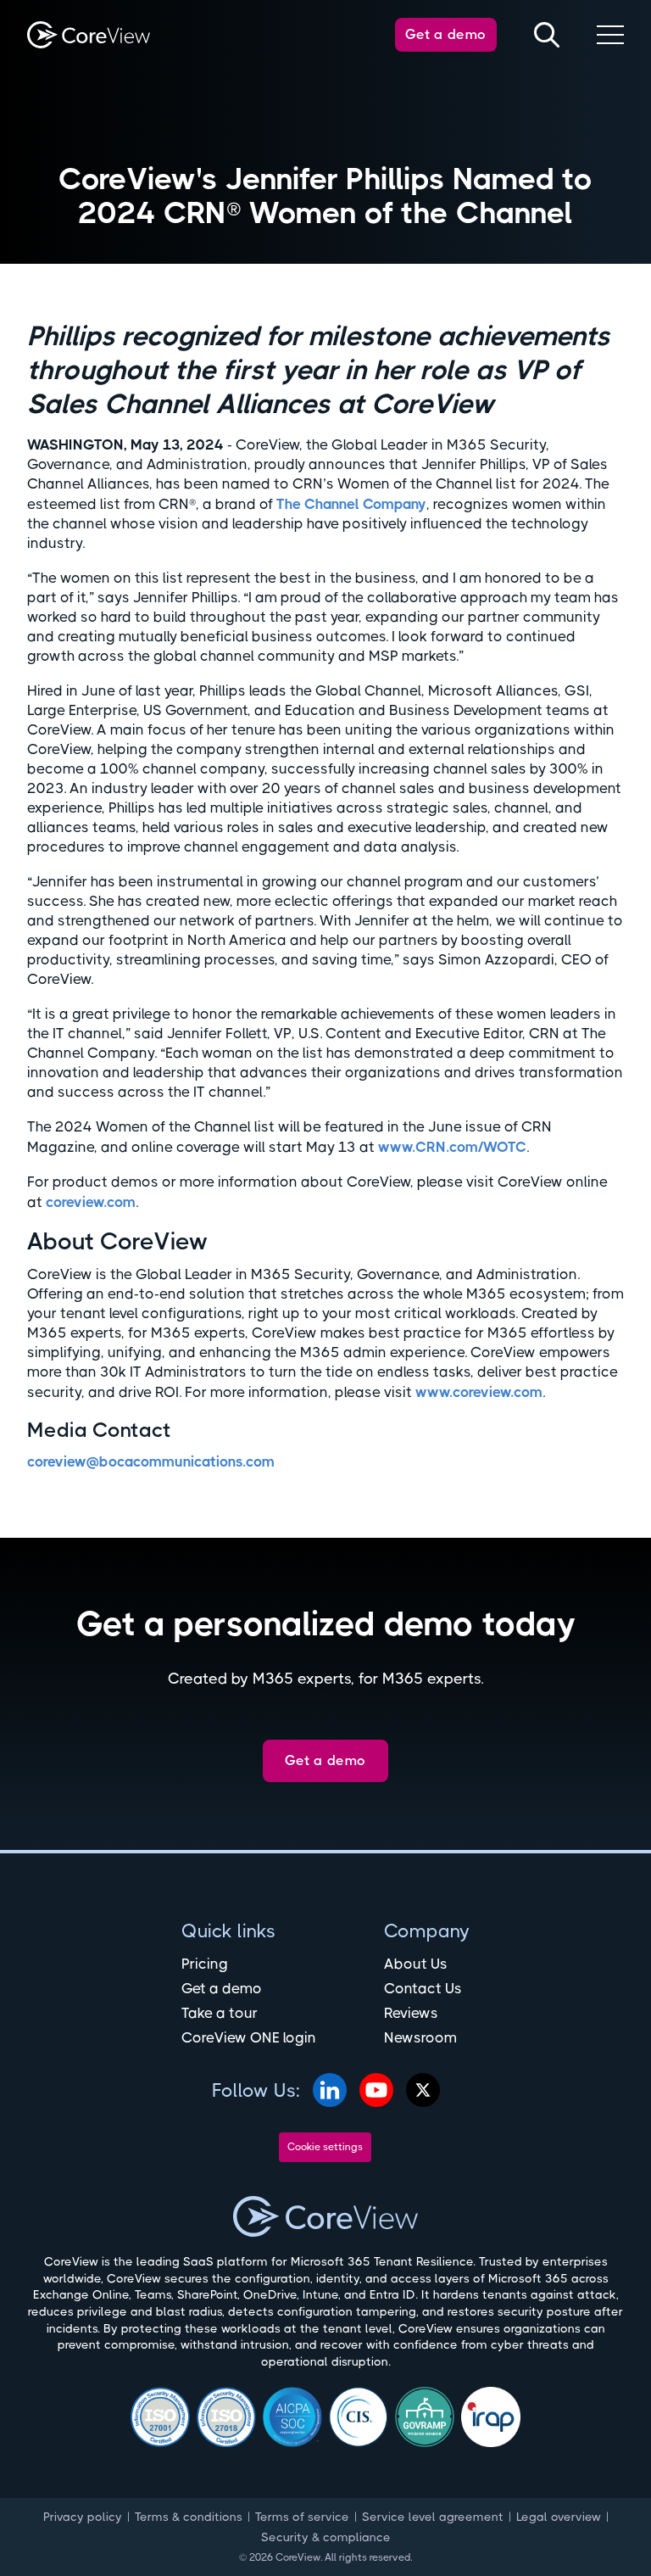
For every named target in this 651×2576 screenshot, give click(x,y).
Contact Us (423, 1988)
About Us (416, 1964)
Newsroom (420, 2037)
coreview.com (91, 1202)
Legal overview (559, 2517)
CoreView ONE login (249, 2037)
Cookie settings (325, 2147)
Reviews (411, 2013)
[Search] (547, 35)
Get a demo (446, 34)
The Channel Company (351, 504)
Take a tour (220, 2013)
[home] (89, 35)
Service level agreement (433, 2517)
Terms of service (302, 2517)
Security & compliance (326, 2537)
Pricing (205, 1964)
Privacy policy (83, 2517)
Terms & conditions (189, 2517)
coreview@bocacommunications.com (151, 1461)
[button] (610, 35)
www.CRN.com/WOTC (452, 1147)
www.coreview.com (479, 1392)
